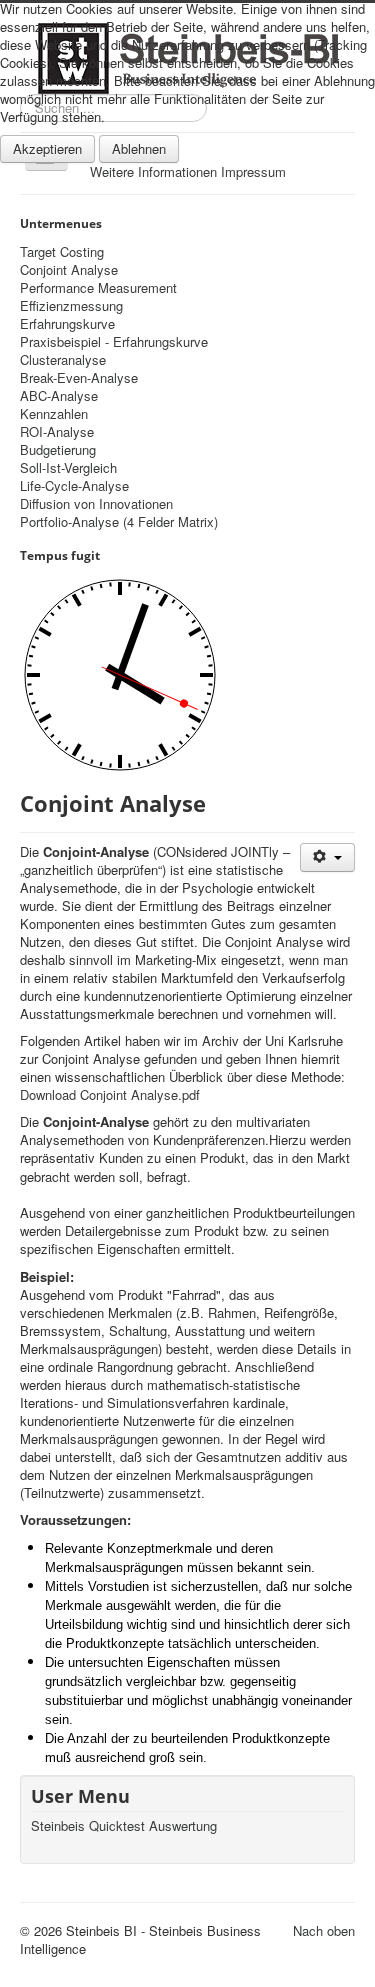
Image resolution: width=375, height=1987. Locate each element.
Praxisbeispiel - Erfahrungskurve (114, 342)
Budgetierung (58, 450)
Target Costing (62, 252)
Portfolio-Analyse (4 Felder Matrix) (119, 522)
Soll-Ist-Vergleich (68, 468)
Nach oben (324, 1930)
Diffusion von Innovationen (96, 504)
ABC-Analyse (59, 396)
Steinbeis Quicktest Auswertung (124, 1826)
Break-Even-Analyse (79, 378)
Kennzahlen (54, 414)
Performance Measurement (98, 288)
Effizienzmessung (71, 306)
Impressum (253, 171)
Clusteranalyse (63, 360)
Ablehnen (139, 148)
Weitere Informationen (153, 171)
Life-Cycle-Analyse (74, 486)
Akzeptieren (47, 148)
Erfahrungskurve (67, 324)
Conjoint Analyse (69, 270)
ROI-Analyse (57, 432)
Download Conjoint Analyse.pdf (110, 1094)
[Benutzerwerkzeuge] (327, 857)
